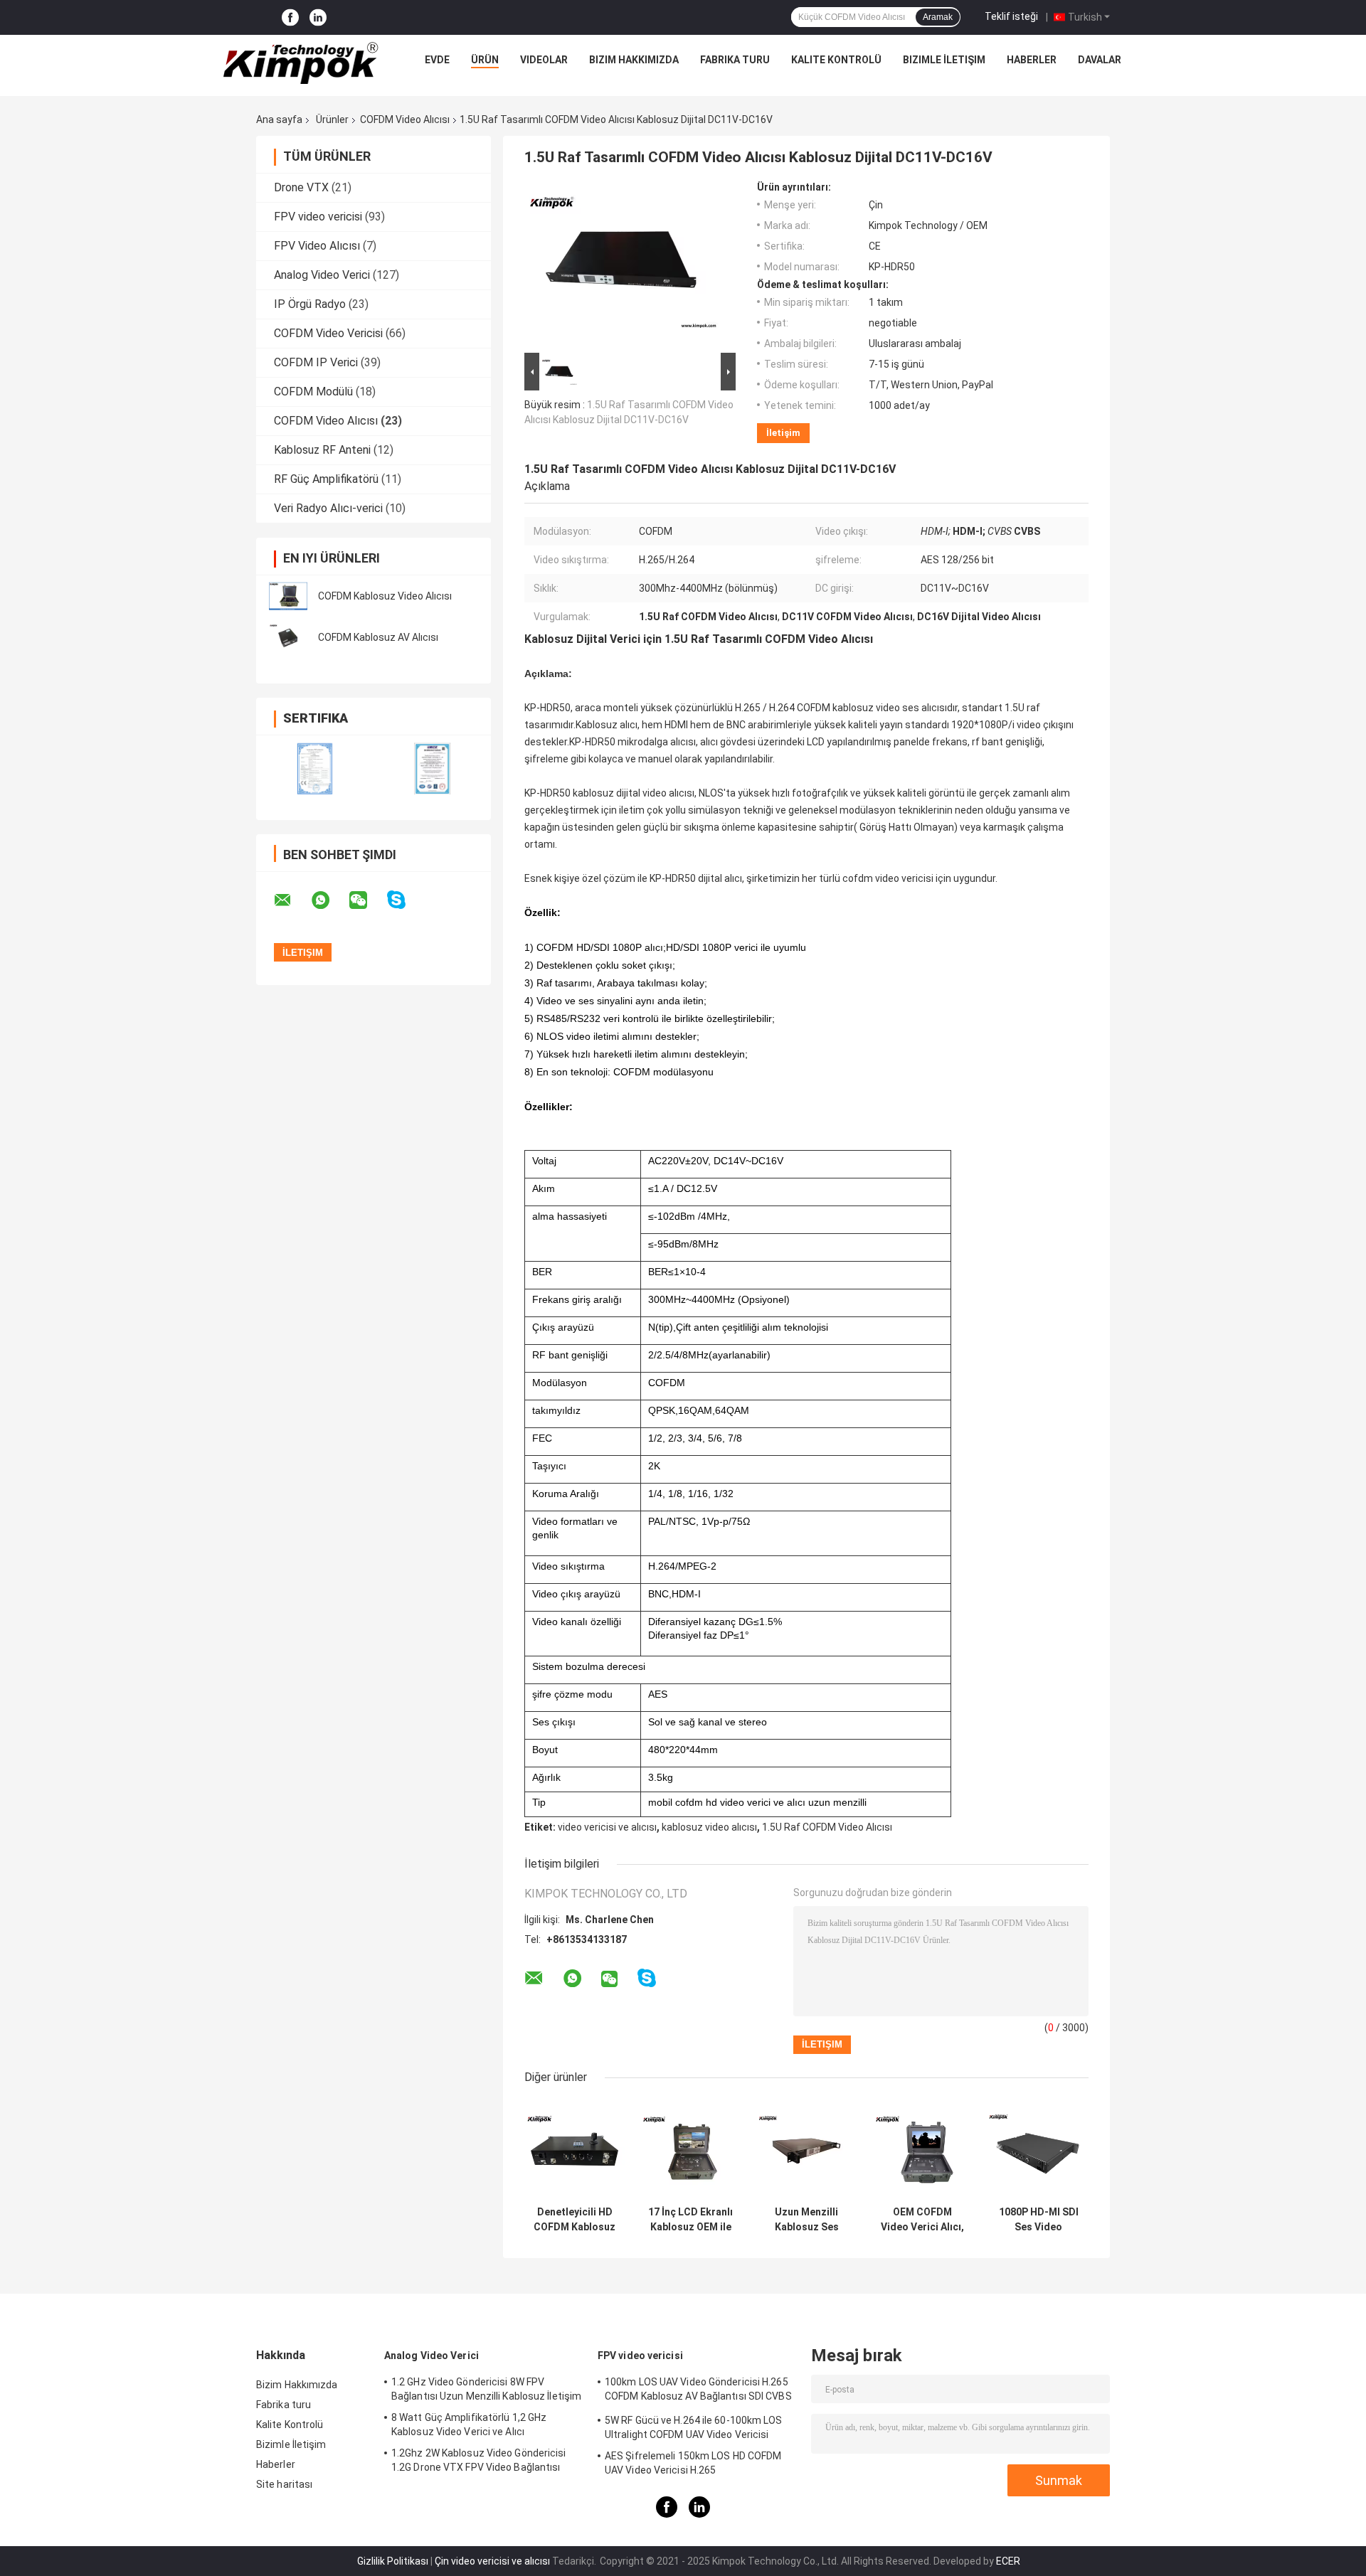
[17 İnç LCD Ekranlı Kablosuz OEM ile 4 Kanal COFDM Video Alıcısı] (690, 2149)
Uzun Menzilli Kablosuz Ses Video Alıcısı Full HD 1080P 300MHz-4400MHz (807, 2220)
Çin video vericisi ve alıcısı (492, 2561)
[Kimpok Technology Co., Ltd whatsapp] (329, 900)
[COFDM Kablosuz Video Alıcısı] (288, 596)
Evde (437, 60)
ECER (1008, 2561)
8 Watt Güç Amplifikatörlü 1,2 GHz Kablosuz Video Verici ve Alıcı (469, 2425)
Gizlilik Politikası (393, 2561)
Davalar (1100, 60)
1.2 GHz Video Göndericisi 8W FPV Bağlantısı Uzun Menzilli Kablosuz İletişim (486, 2389)
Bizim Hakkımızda (634, 60)
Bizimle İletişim (944, 60)
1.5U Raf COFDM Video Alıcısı (827, 1827)
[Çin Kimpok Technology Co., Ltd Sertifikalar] (315, 768)
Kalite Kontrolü (836, 60)
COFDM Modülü (313, 392)
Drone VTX (301, 187)
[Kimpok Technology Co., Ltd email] (292, 900)
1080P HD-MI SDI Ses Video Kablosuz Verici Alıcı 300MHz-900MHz (1039, 2220)
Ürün (485, 60)
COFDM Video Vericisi (328, 333)
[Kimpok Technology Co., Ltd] (302, 63)
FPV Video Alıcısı (317, 246)
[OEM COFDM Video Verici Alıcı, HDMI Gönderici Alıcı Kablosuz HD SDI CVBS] (922, 2149)
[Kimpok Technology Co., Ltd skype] (405, 900)
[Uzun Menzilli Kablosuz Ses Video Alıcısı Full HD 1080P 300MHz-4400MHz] (806, 2149)
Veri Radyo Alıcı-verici (328, 508)
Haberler (1032, 60)
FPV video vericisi (318, 217)
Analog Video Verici (322, 275)
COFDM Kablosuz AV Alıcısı (378, 637)
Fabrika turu (735, 60)
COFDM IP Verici (316, 362)
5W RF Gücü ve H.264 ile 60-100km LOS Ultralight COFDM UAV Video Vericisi (694, 2427)
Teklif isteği (1011, 16)
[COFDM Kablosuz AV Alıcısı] (288, 637)
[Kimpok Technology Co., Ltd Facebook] (290, 17)
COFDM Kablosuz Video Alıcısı (385, 596)
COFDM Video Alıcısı (405, 119)
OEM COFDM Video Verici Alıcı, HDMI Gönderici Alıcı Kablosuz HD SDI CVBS (922, 2220)
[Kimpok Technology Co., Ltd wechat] (367, 900)
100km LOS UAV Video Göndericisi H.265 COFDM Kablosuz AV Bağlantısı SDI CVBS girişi (698, 2391)
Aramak (938, 17)
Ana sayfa (279, 119)
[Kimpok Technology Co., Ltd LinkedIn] (318, 17)
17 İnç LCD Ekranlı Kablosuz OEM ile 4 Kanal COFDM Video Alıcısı (690, 2220)
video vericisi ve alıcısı (607, 1827)
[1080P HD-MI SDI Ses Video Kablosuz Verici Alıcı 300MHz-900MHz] (1038, 2149)
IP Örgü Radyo (310, 304)
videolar (544, 60)
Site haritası (284, 2484)
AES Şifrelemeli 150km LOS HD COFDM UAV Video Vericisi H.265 (693, 2463)
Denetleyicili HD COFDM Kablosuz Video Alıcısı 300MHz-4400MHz (575, 2220)
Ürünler (332, 119)
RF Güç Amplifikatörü (326, 479)
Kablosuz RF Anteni (322, 450)
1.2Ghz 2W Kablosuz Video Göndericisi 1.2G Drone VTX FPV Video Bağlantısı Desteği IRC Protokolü (479, 2462)
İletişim (783, 433)
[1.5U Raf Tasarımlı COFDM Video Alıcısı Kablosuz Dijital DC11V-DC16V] (624, 265)
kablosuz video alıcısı (709, 1827)
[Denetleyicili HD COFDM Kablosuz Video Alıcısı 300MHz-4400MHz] (575, 2149)
